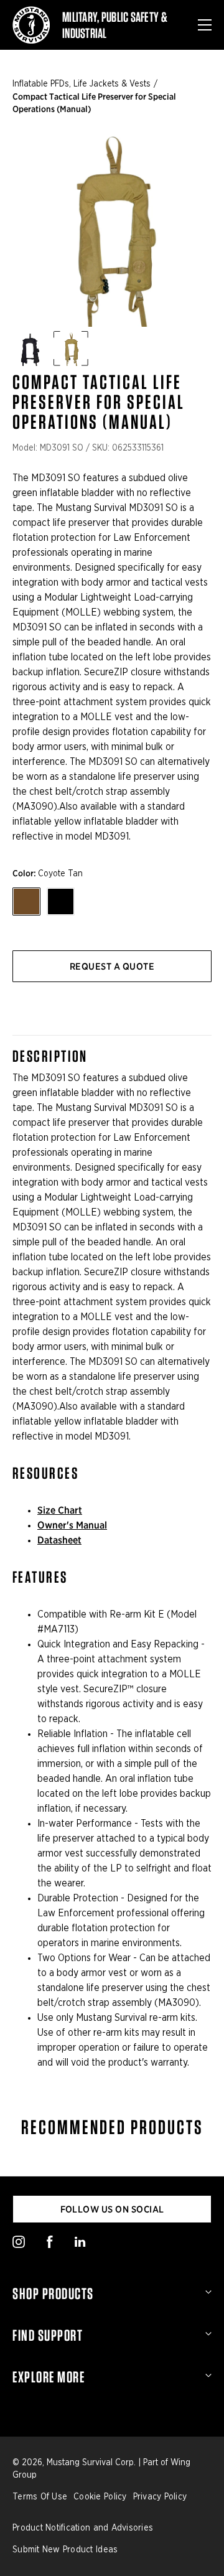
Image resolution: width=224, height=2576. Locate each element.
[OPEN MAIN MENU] (205, 25)
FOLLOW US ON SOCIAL (112, 2209)
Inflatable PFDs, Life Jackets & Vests (82, 84)
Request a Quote (112, 967)
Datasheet (59, 1540)
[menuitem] (112, 2293)
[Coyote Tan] (26, 902)
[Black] (61, 902)
